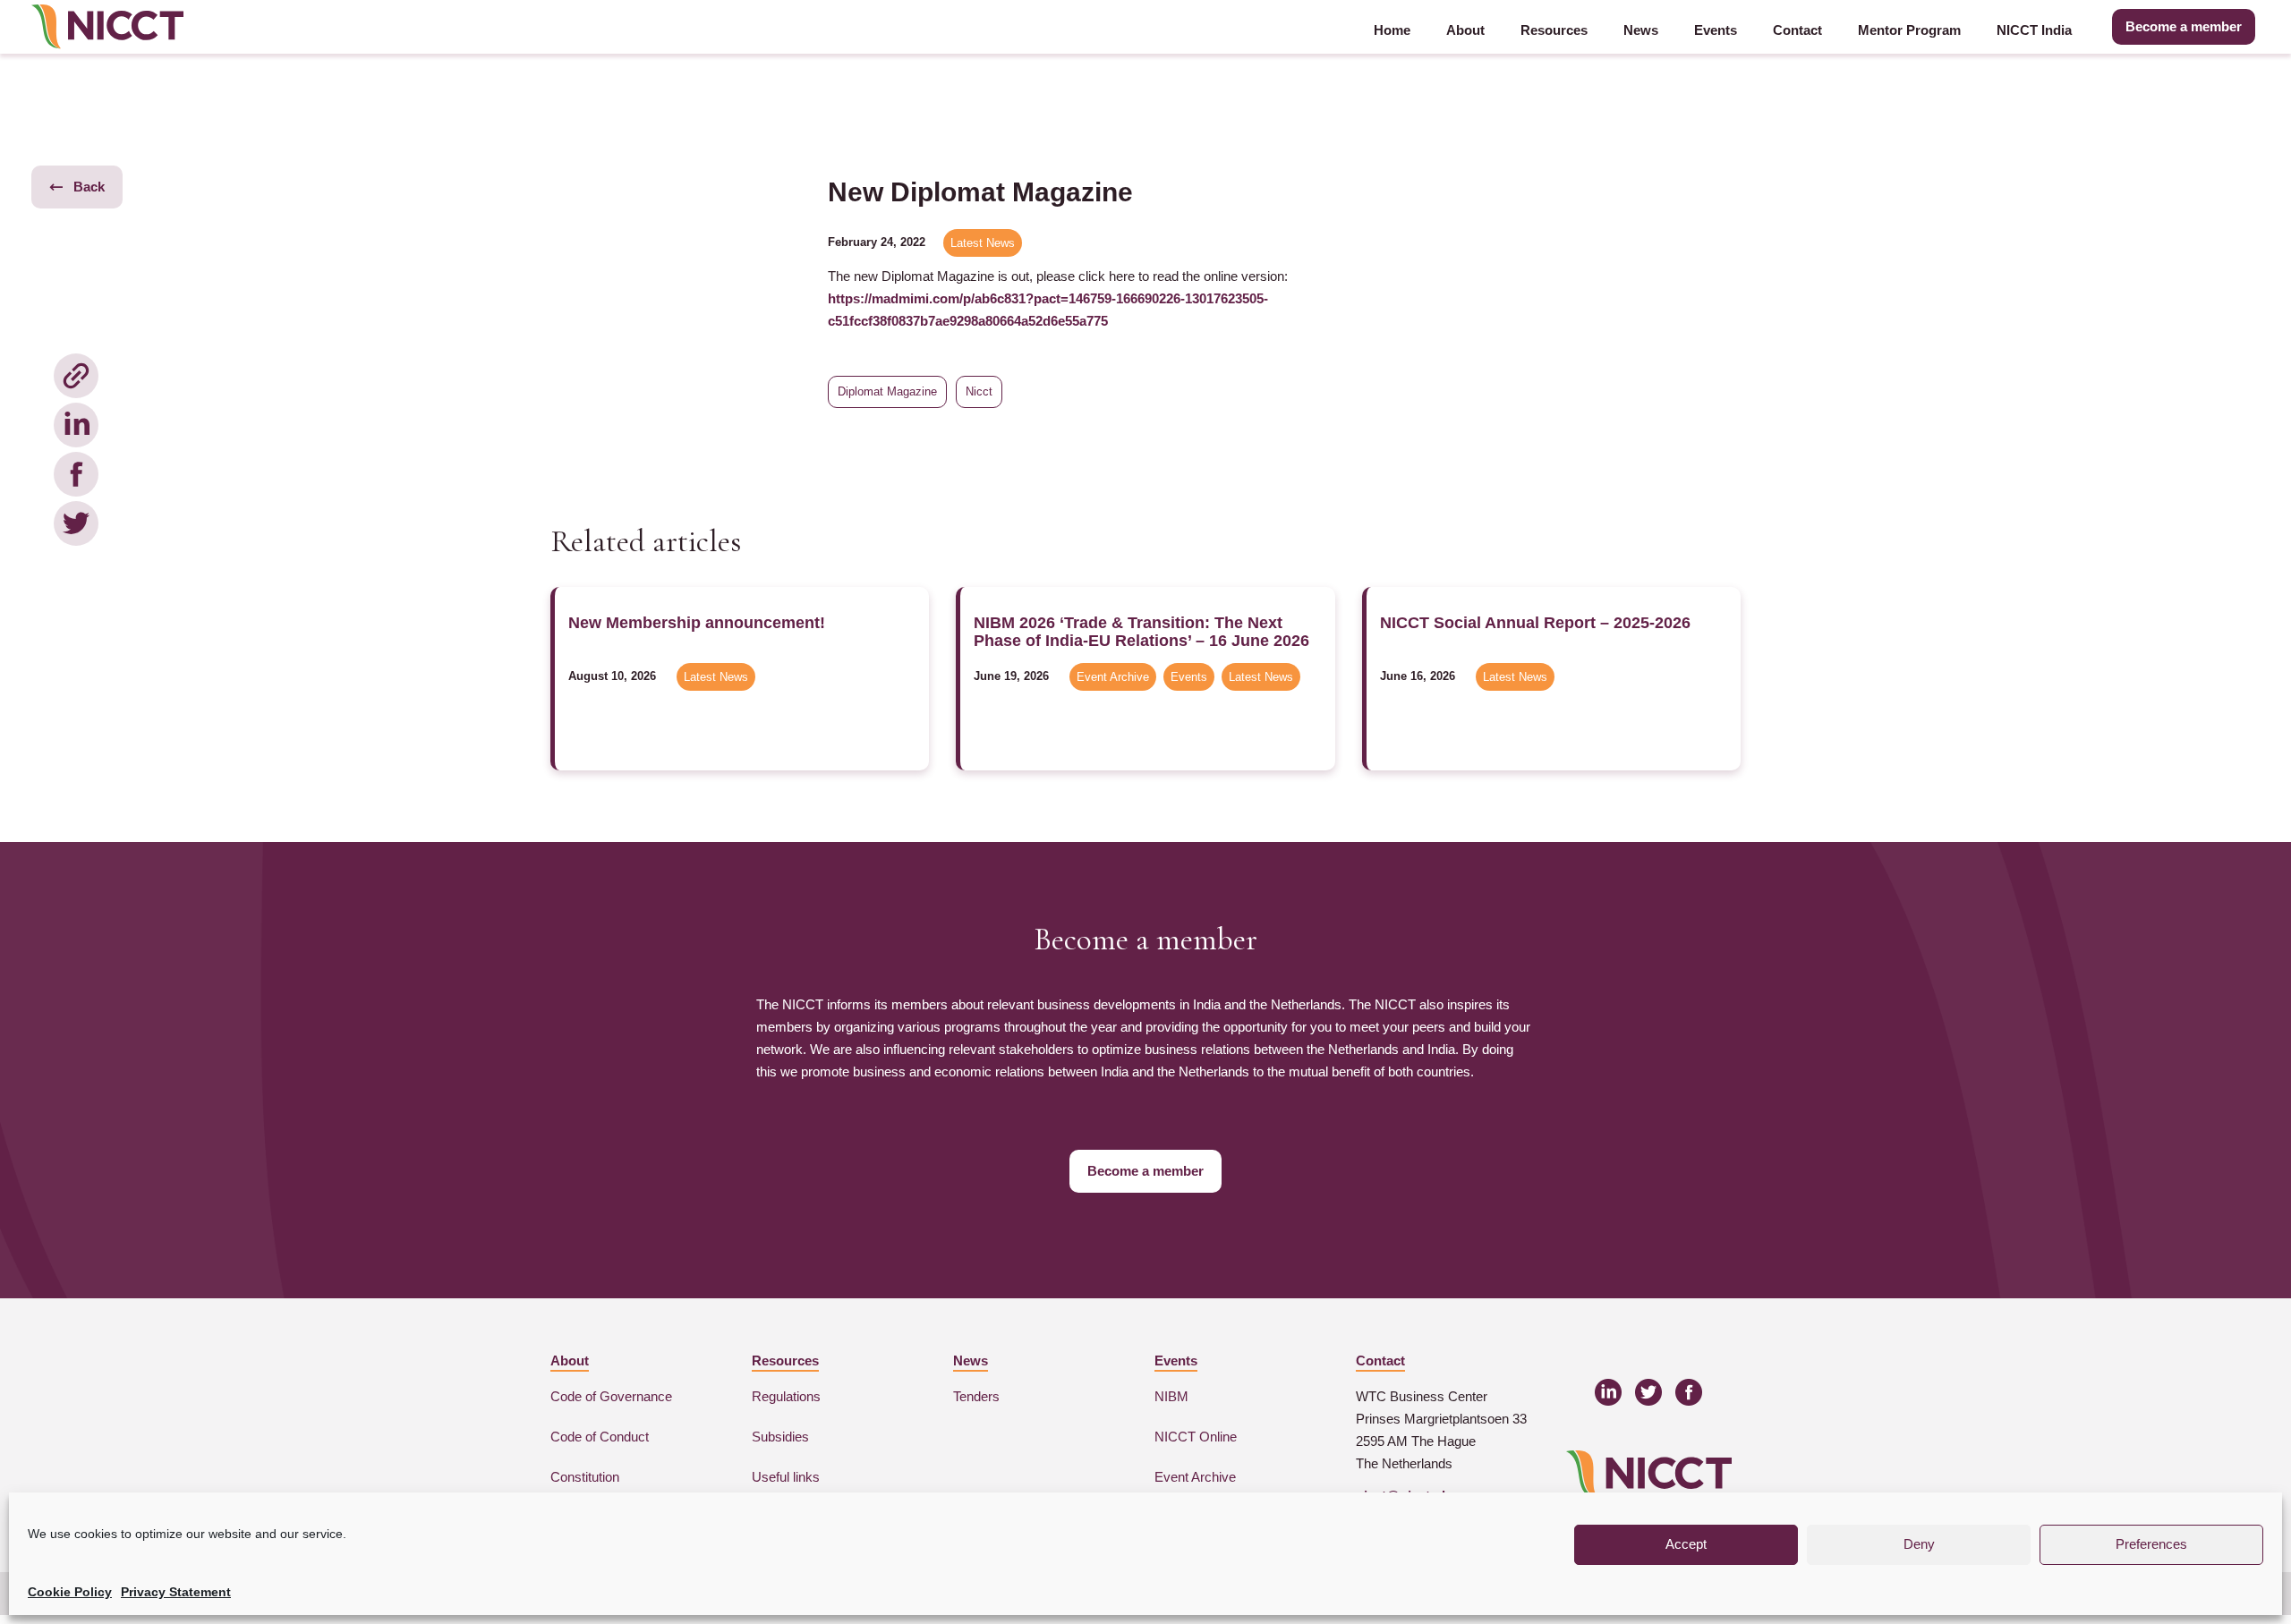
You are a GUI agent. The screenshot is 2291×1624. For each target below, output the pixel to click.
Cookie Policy (70, 1592)
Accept (1686, 1544)
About (1465, 30)
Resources (1554, 30)
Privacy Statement (176, 1592)
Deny (1919, 1544)
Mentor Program (1909, 30)
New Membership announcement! (697, 623)
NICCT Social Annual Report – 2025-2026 (1535, 623)
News (1641, 30)
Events (1716, 30)
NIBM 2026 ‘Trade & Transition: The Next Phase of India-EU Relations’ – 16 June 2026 (1141, 632)
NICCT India (2034, 30)
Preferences (2151, 1544)
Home (1392, 30)
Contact (1797, 30)
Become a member (2184, 26)
